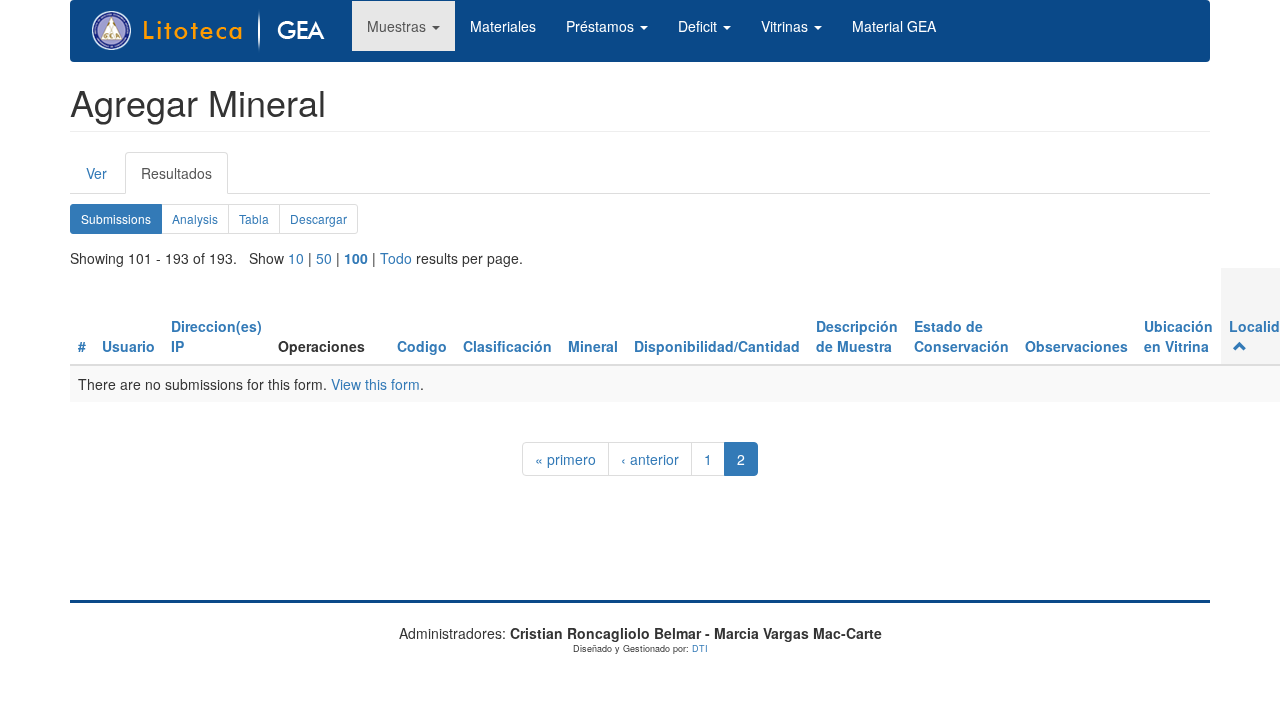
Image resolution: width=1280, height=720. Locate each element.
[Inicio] (219, 31)
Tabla (254, 218)
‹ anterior (650, 459)
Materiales (503, 26)
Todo (396, 258)
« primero (565, 459)
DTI (700, 648)
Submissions (121, 222)
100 (356, 258)
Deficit (699, 26)
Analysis (195, 218)
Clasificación (507, 346)
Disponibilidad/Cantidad (717, 346)
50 (324, 258)
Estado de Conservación (961, 336)
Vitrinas (786, 26)
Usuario (128, 346)
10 (296, 258)
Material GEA (894, 26)
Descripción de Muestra (857, 336)
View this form (375, 384)
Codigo (422, 346)
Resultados (184, 178)
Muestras (398, 26)
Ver (96, 173)
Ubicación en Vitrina (1178, 336)
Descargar (318, 218)
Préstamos (602, 26)
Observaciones (1076, 346)
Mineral (593, 346)
